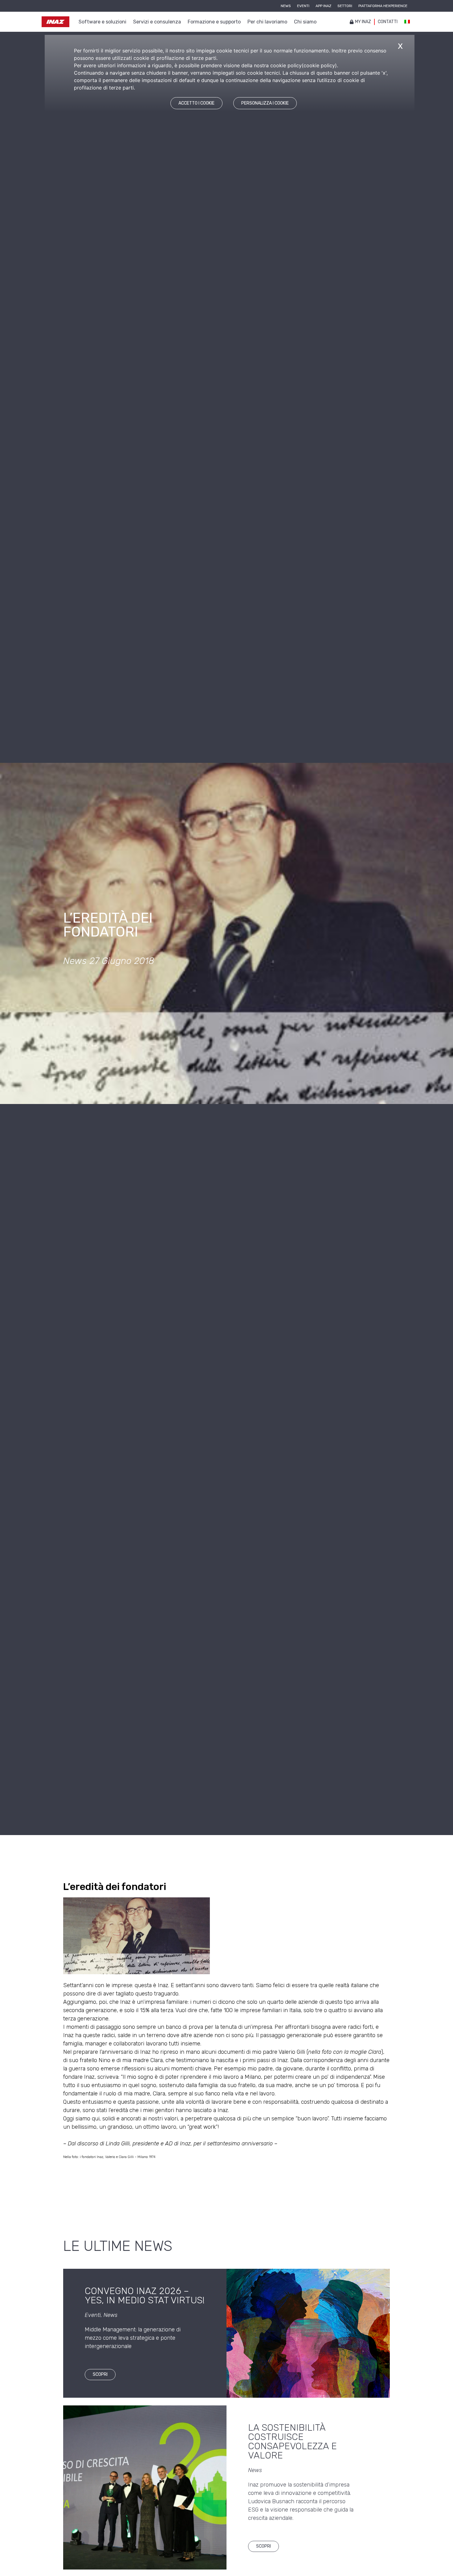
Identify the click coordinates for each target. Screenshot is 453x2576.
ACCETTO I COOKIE (196, 103)
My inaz (363, 22)
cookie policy (319, 65)
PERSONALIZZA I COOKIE (265, 103)
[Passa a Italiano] (407, 22)
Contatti (388, 22)
